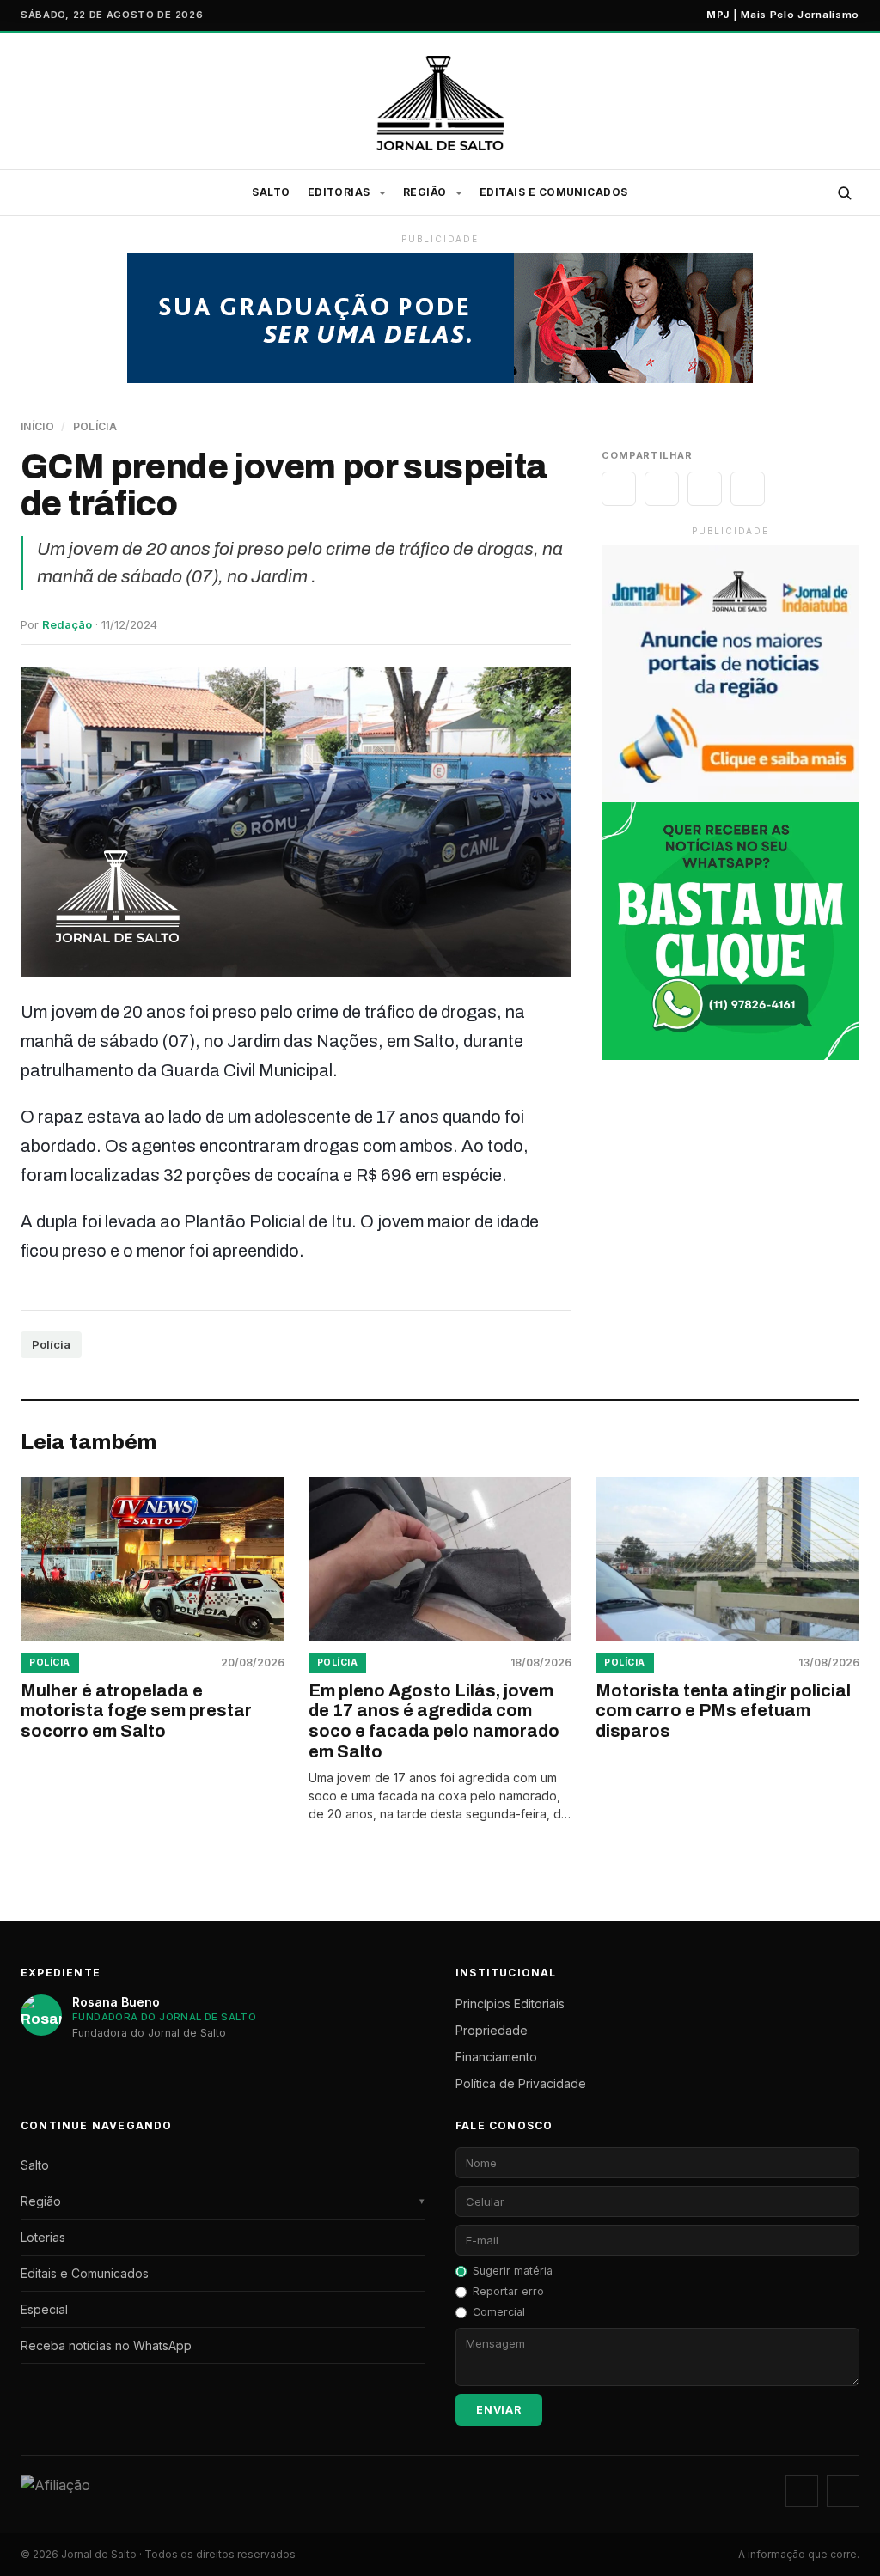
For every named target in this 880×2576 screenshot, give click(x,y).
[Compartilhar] (619, 489)
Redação (67, 624)
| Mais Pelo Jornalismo (783, 15)
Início (37, 426)
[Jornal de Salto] (440, 103)
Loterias (43, 2237)
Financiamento (496, 2057)
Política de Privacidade (521, 2083)
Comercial (499, 2312)
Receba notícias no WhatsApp (106, 2345)
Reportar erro (508, 2291)
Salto (271, 192)
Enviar (499, 2410)
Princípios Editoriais (510, 2004)
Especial (44, 2309)
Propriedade (492, 2030)
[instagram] (802, 2491)
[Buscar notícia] (844, 192)
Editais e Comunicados (554, 192)
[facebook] (843, 2491)
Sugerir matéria (513, 2271)
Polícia (95, 426)
